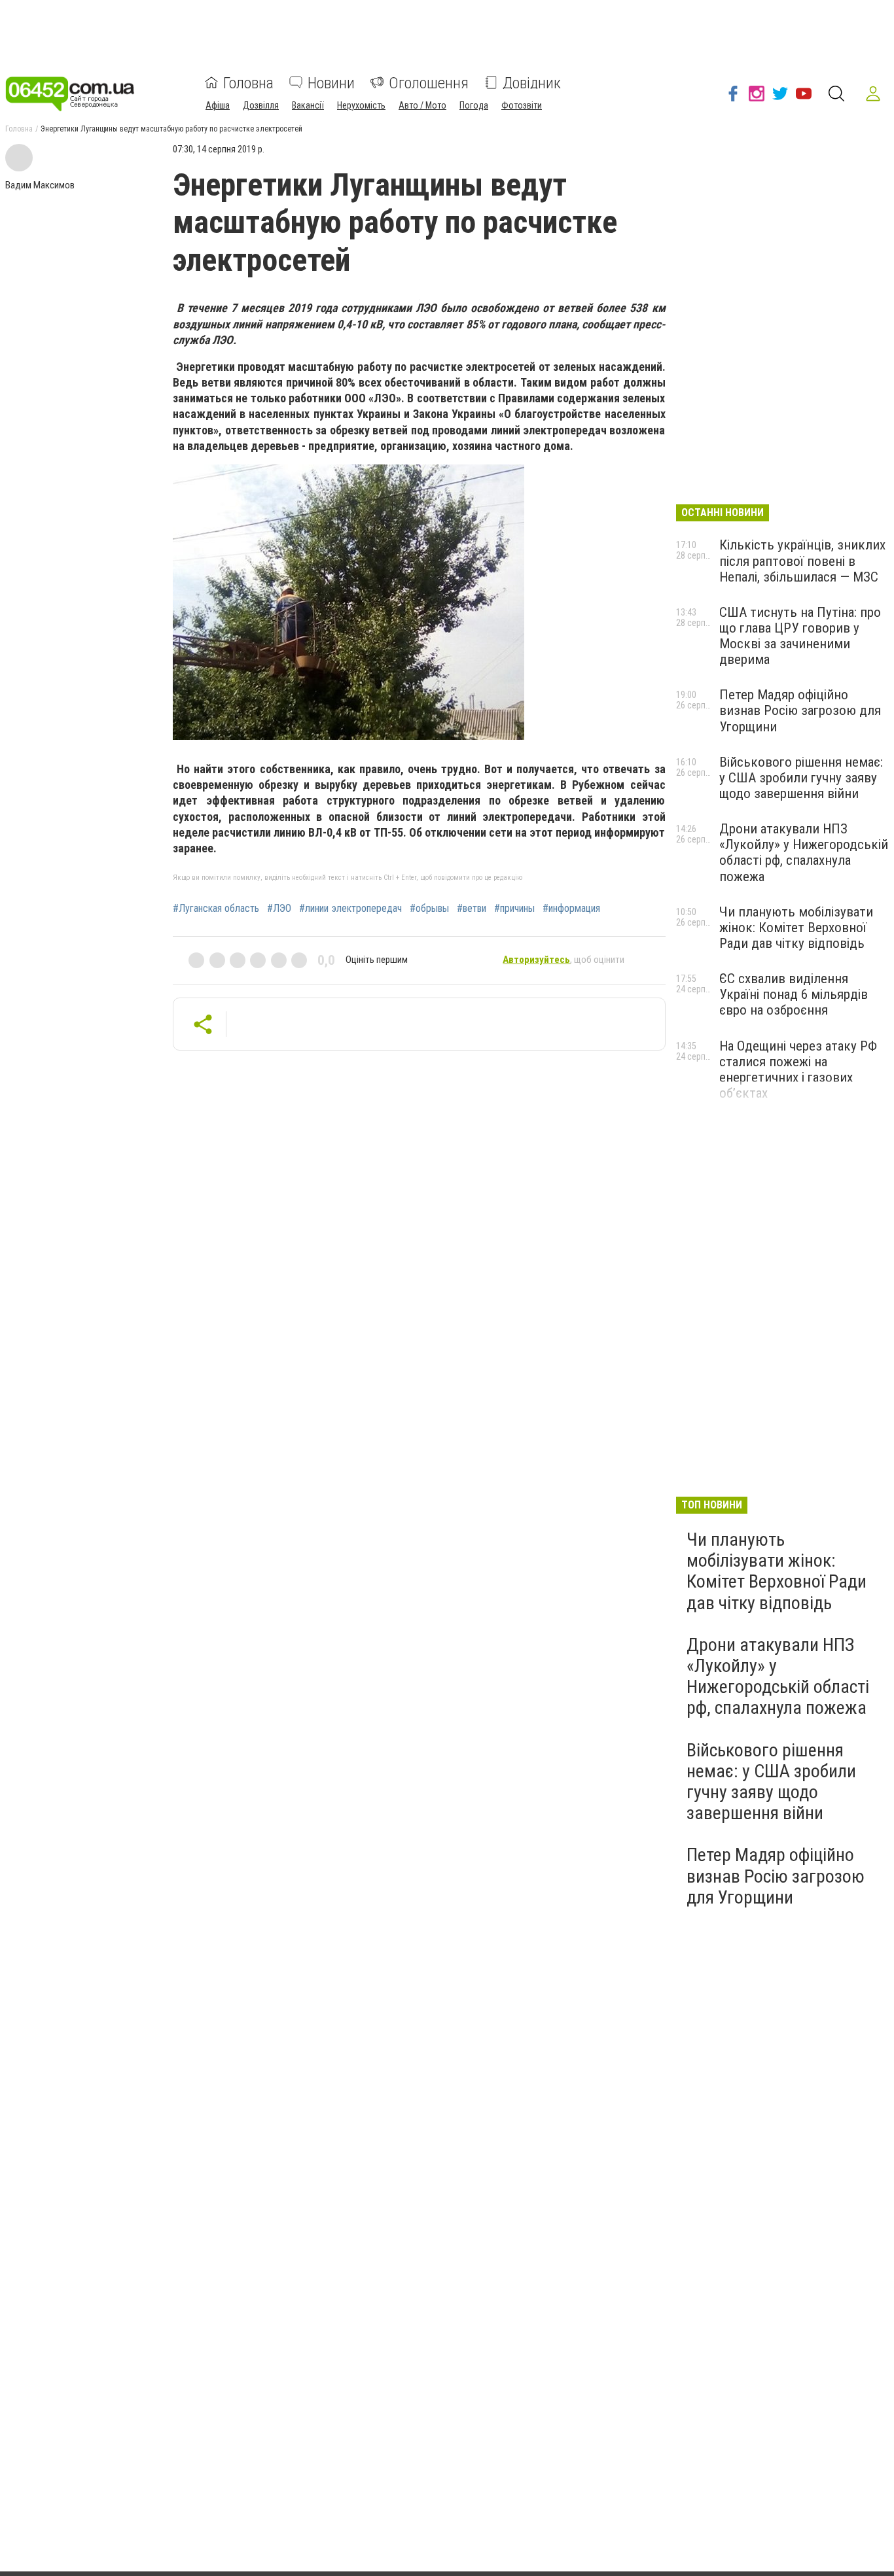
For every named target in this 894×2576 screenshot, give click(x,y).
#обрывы (429, 909)
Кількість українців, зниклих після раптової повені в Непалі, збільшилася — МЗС (802, 561)
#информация (571, 909)
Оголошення (429, 82)
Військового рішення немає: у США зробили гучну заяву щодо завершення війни (801, 778)
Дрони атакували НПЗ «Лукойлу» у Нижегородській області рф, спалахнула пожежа (804, 852)
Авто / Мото (422, 105)
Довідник (532, 82)
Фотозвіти (522, 105)
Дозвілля (261, 105)
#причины (514, 909)
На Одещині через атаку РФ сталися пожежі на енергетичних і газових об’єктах (798, 1070)
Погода (474, 105)
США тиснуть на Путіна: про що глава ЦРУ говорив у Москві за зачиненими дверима (800, 636)
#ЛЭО (279, 909)
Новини (331, 82)
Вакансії (308, 105)
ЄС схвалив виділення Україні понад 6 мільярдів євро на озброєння (794, 994)
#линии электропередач (350, 909)
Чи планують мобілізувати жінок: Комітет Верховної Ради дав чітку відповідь (796, 928)
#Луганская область (216, 909)
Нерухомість (361, 105)
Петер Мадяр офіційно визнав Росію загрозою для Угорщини (800, 710)
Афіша (218, 105)
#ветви (472, 909)
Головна (248, 82)
